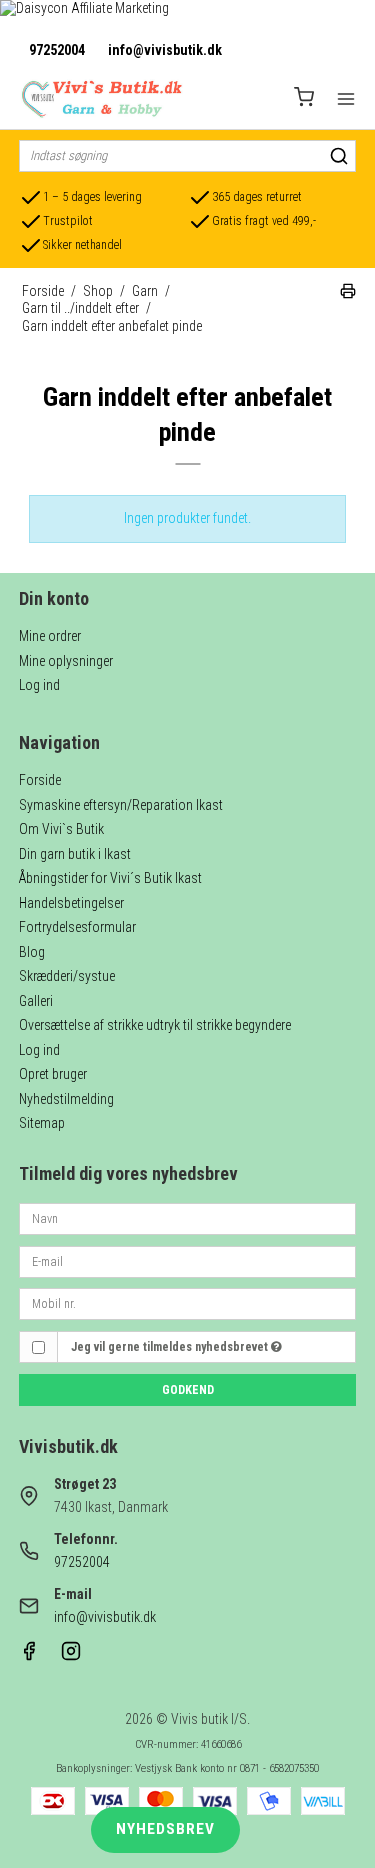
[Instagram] (71, 1656)
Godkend (188, 1390)
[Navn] (188, 1218)
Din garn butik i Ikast (75, 854)
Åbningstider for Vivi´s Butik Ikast (110, 878)
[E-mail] (188, 1260)
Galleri (36, 1001)
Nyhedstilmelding (66, 1099)
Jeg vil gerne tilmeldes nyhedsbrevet (171, 1347)
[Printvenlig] (348, 294)
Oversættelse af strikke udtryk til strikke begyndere (155, 1025)
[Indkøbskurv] (304, 99)
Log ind (39, 685)
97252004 (57, 50)
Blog (32, 952)
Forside (40, 780)
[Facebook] (29, 1656)
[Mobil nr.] (188, 1303)
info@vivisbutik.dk (165, 50)
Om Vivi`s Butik (61, 829)
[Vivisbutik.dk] (101, 99)
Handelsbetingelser (71, 903)
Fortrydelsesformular (77, 927)
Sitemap (42, 1123)
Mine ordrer (50, 636)
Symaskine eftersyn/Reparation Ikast (121, 805)
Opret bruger (53, 1074)
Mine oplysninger (66, 661)
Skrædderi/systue (67, 976)
